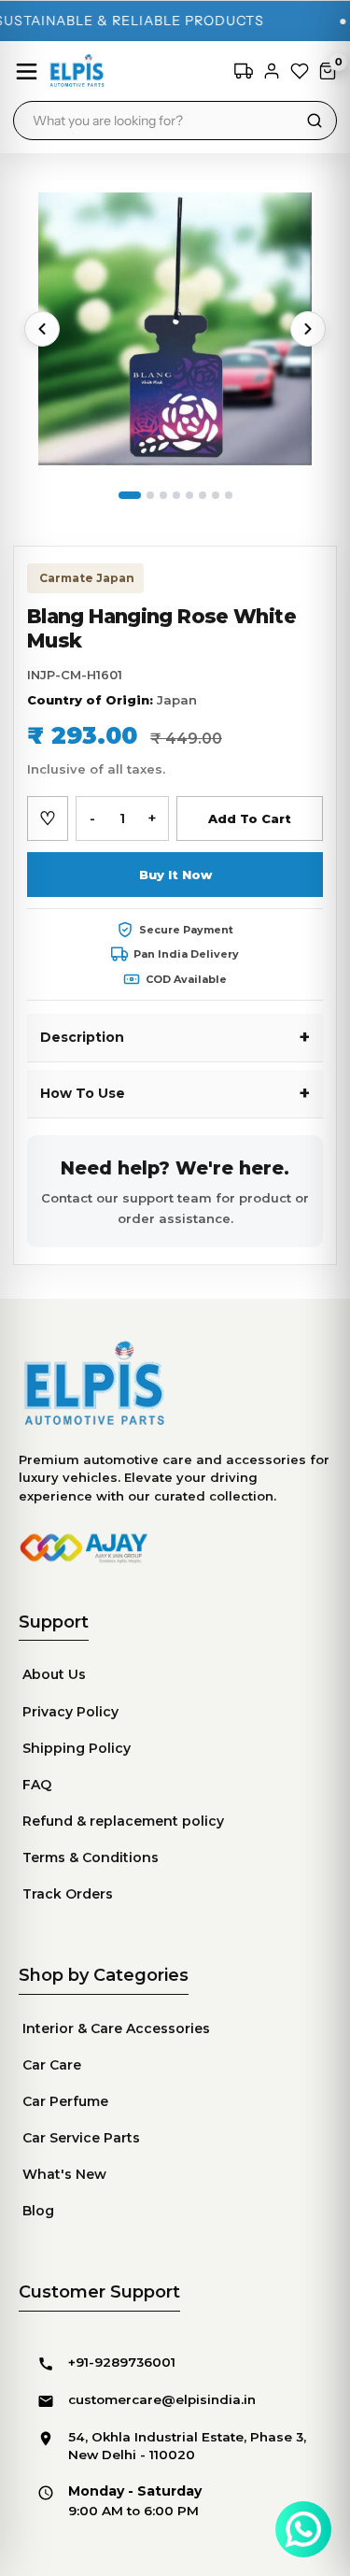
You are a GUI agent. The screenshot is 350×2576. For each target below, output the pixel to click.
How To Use (83, 1093)
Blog (38, 2211)
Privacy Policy (70, 1712)
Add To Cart (250, 818)
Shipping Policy (77, 1748)
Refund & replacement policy (123, 1821)
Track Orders (68, 1894)
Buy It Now (175, 875)
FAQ (37, 1785)
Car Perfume (65, 2101)
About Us (54, 1674)
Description (82, 1037)
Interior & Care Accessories (116, 2028)
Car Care (52, 2065)
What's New (64, 2174)
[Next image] (308, 329)
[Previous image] (42, 329)
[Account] (272, 71)
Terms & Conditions (91, 1857)
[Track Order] (244, 71)
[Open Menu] (27, 71)
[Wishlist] (300, 71)
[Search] (315, 121)
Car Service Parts (81, 2138)
